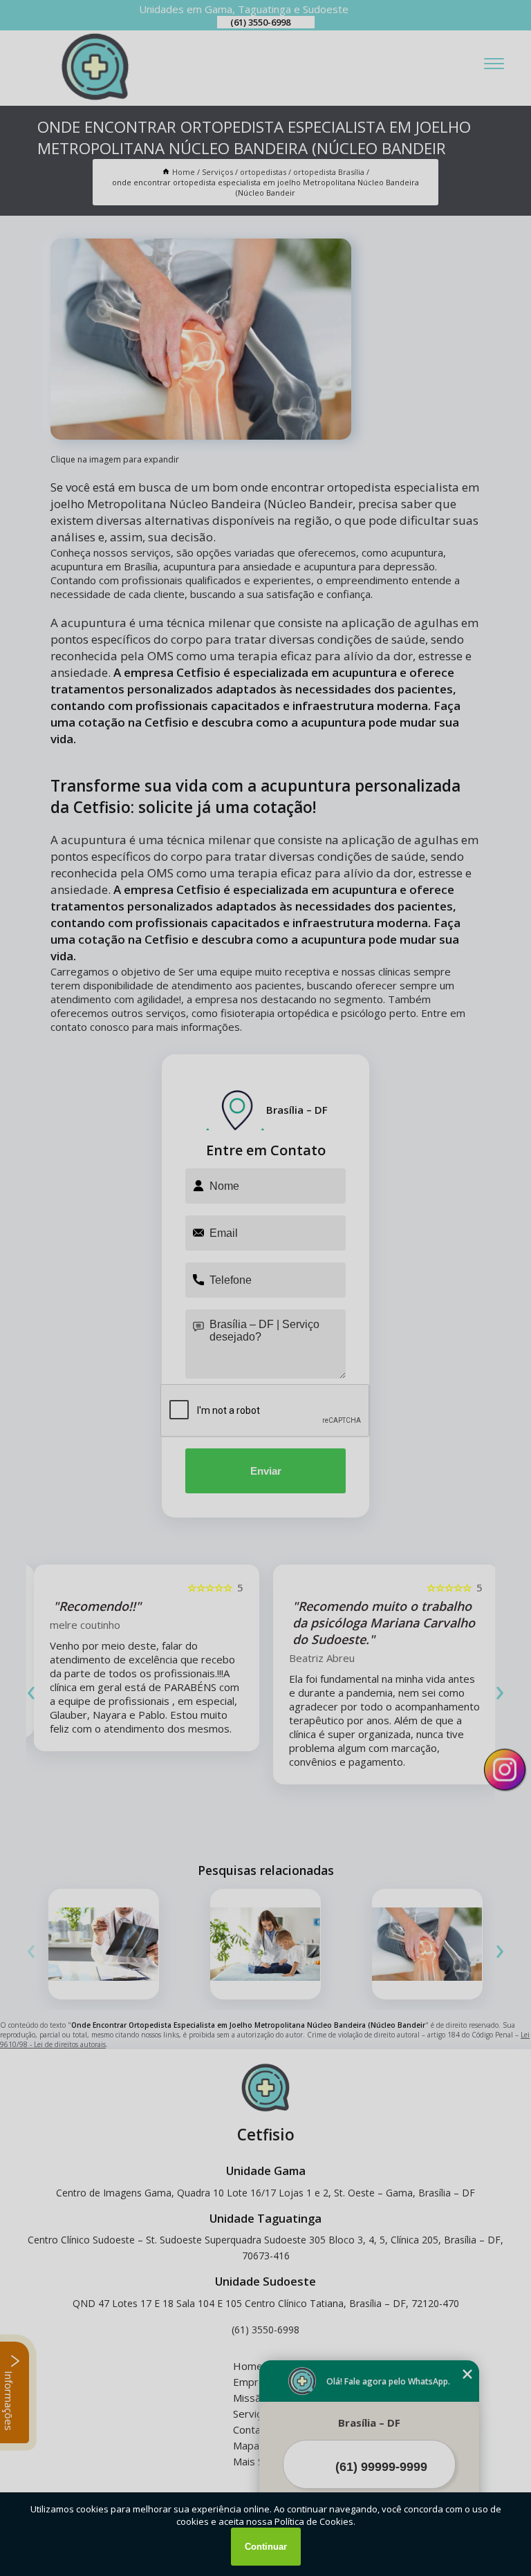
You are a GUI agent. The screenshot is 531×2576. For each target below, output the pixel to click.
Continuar (266, 2547)
